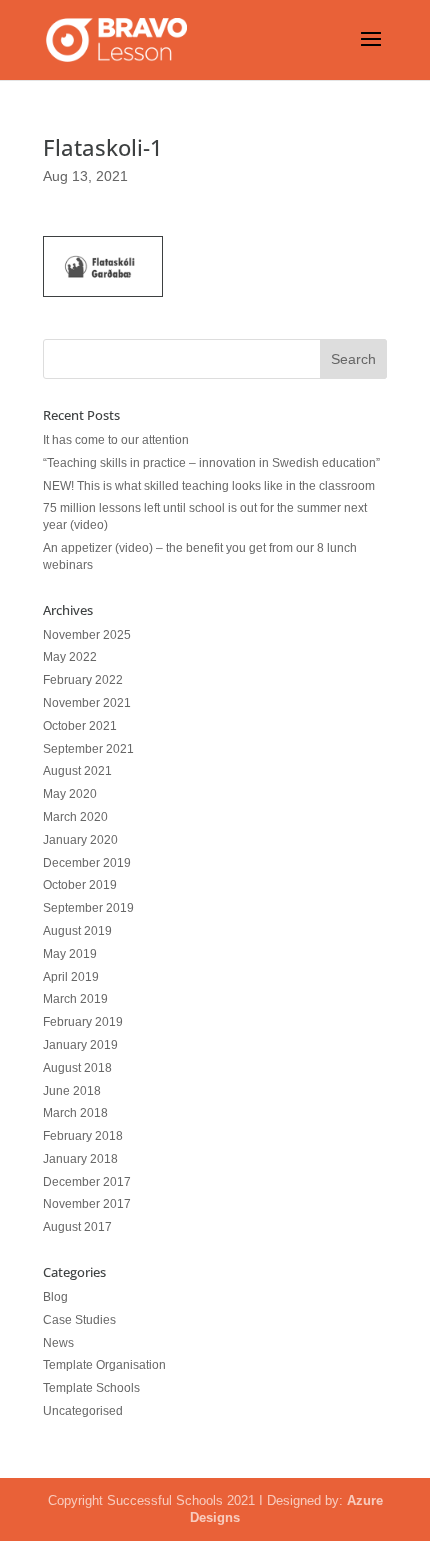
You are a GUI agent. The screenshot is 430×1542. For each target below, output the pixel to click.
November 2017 (87, 1204)
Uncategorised (83, 1411)
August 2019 (77, 931)
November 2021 (87, 703)
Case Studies (79, 1320)
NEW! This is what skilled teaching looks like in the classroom (209, 486)
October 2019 (80, 885)
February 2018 (83, 1136)
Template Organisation (104, 1365)
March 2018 (75, 1113)
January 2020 (80, 840)
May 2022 (70, 657)
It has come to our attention (116, 440)
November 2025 (87, 635)
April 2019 (71, 977)
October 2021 (80, 726)
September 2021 (88, 749)
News (58, 1343)
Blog (55, 1297)
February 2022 (83, 680)
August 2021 (77, 771)
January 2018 (80, 1159)
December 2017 (87, 1182)
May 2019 (70, 954)
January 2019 (80, 1045)
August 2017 (77, 1227)
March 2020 (75, 817)
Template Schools (91, 1388)
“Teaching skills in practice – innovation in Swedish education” (211, 463)
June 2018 (72, 1091)
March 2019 (75, 999)
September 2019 (88, 908)
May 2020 (70, 794)
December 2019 (87, 863)
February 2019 (83, 1022)
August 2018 (77, 1068)
